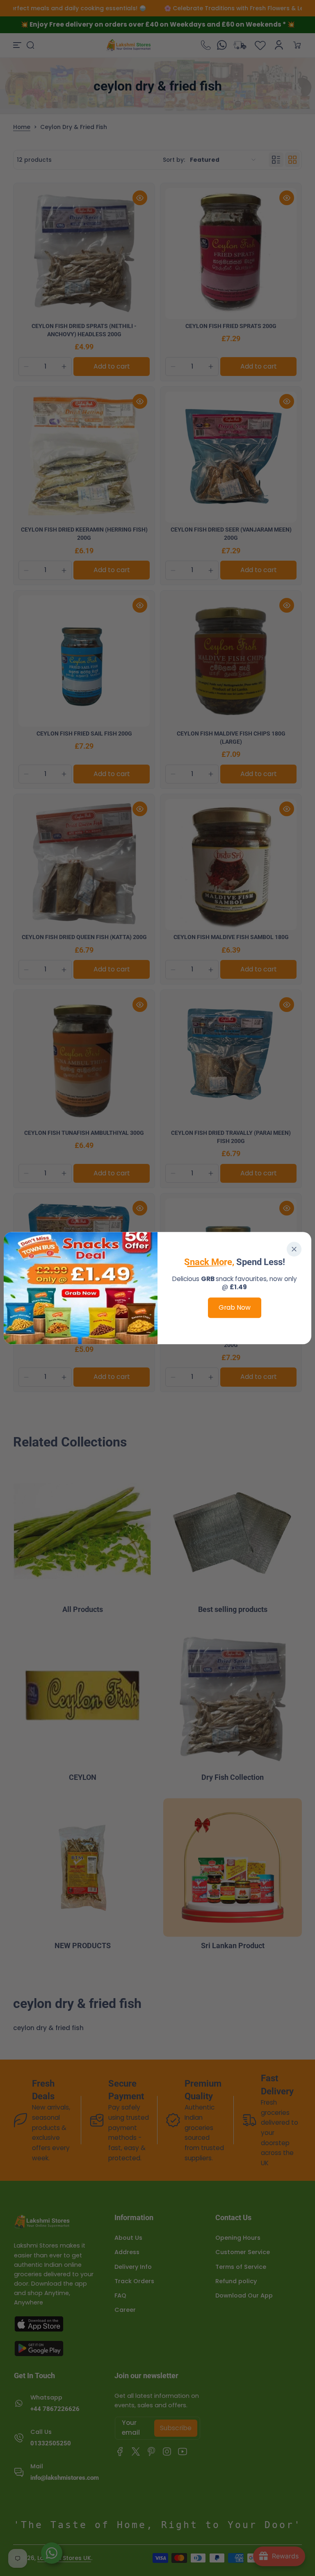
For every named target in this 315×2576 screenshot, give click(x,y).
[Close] (294, 1249)
